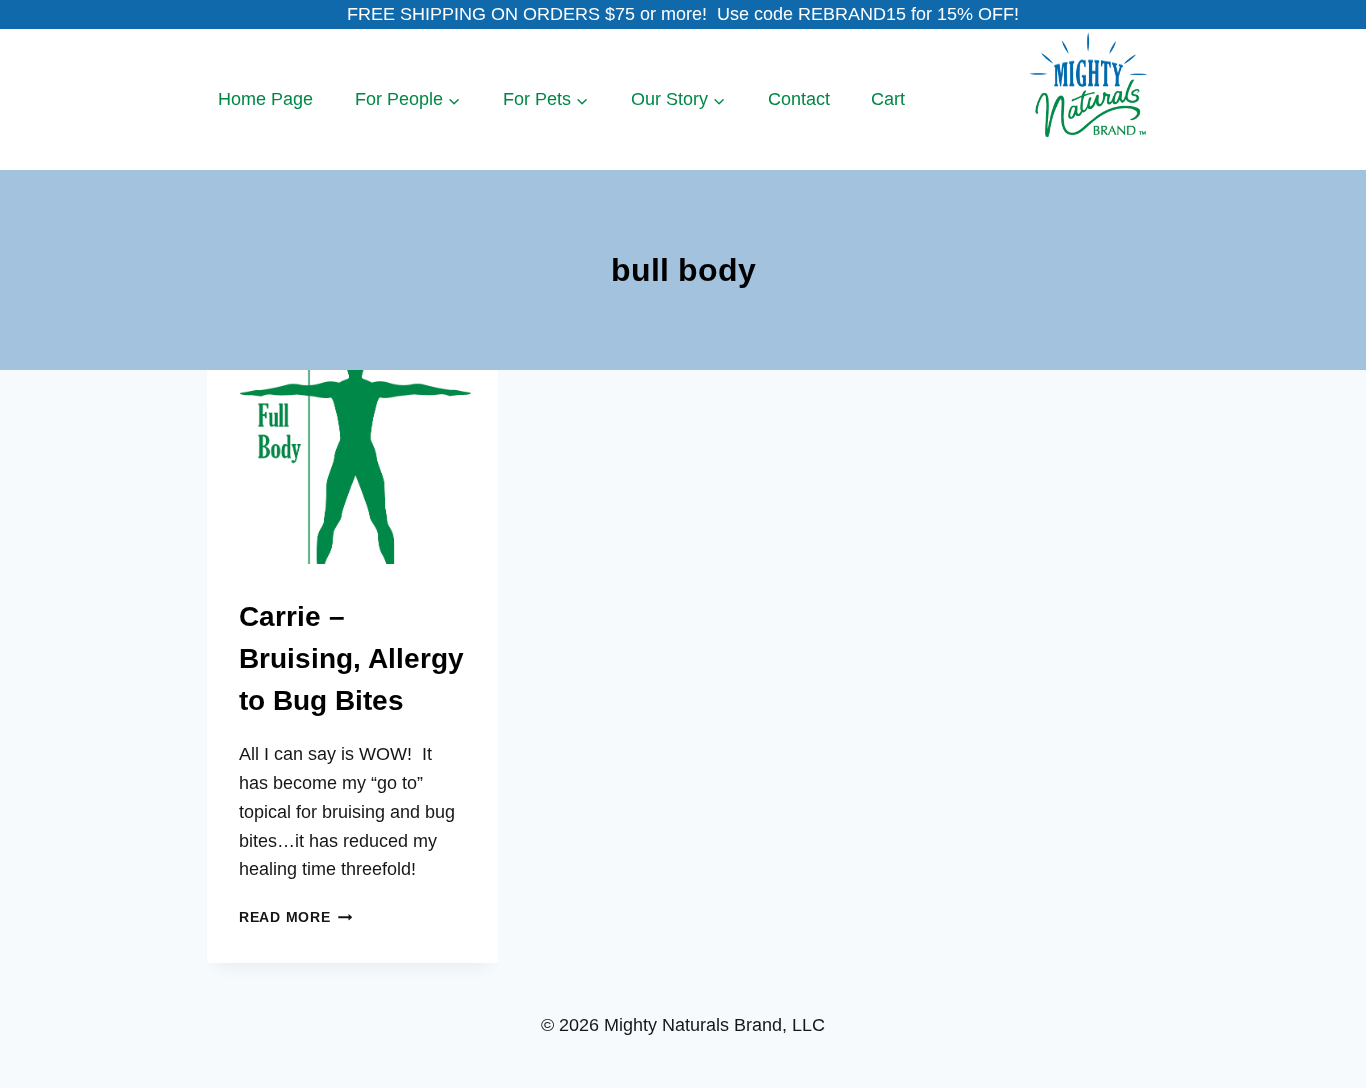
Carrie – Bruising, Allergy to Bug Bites (351, 658)
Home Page (265, 99)
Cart (888, 99)
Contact (799, 99)
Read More (295, 917)
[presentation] (352, 467)
